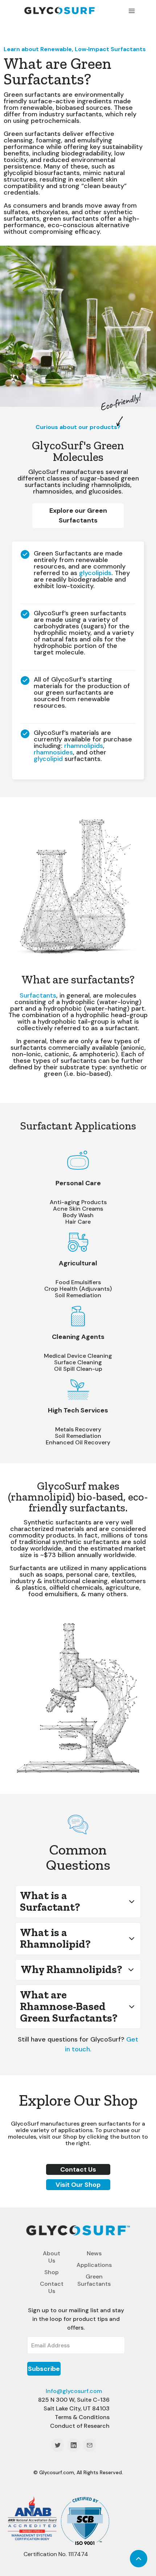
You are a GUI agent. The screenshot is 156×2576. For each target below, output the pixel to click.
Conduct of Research (80, 2426)
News (94, 2253)
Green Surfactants (94, 2280)
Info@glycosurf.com (74, 2391)
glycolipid (48, 759)
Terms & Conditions (82, 2417)
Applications (94, 2265)
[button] (132, 10)
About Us (52, 2257)
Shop (52, 2272)
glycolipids (95, 573)
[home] (67, 10)
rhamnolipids (84, 746)
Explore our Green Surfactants (78, 515)
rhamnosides (53, 752)
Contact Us (52, 2287)
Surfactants (38, 995)
